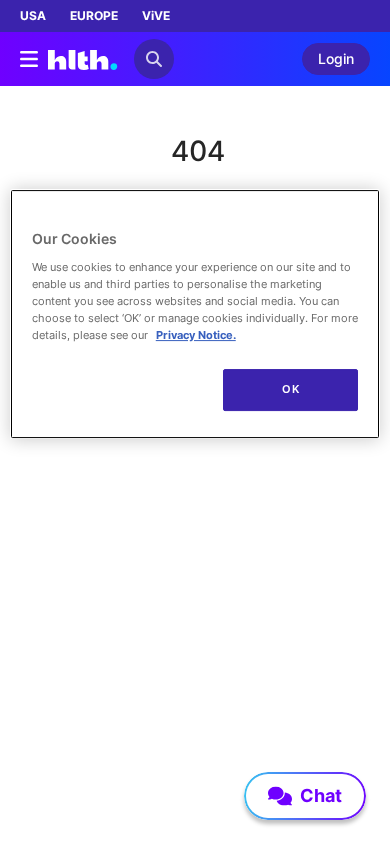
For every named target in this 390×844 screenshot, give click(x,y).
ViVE (156, 15)
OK (290, 389)
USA (33, 15)
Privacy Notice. (196, 335)
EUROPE (94, 15)
